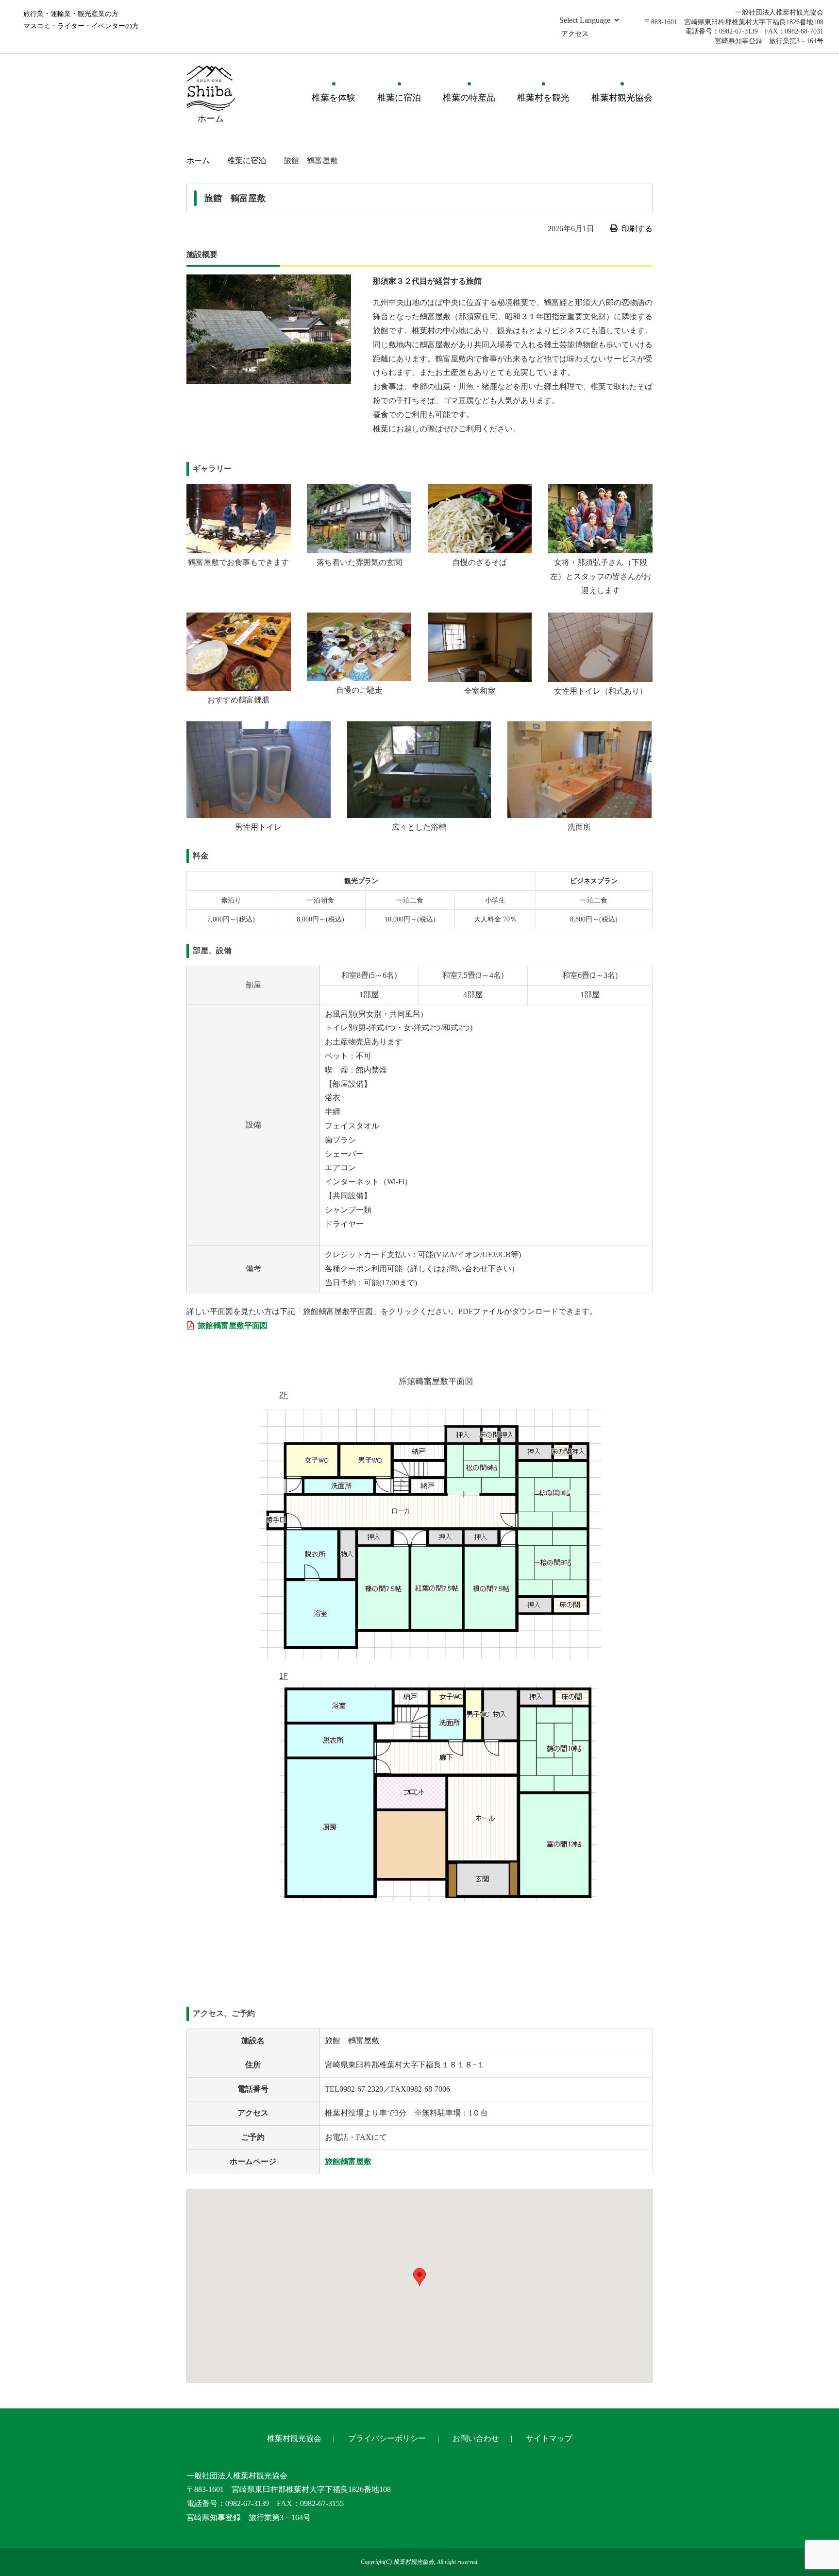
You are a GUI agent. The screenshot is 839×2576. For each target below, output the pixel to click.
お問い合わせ (476, 2438)
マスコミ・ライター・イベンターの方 (81, 26)
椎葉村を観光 (543, 98)
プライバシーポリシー (387, 2438)
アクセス (575, 34)
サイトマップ (549, 2438)
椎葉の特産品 (469, 98)
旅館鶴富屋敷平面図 (233, 1325)
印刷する (637, 229)
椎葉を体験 (334, 98)
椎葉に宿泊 (399, 98)
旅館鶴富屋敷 (348, 2161)
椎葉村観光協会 (622, 98)
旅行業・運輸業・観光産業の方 (71, 14)
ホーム (198, 161)
